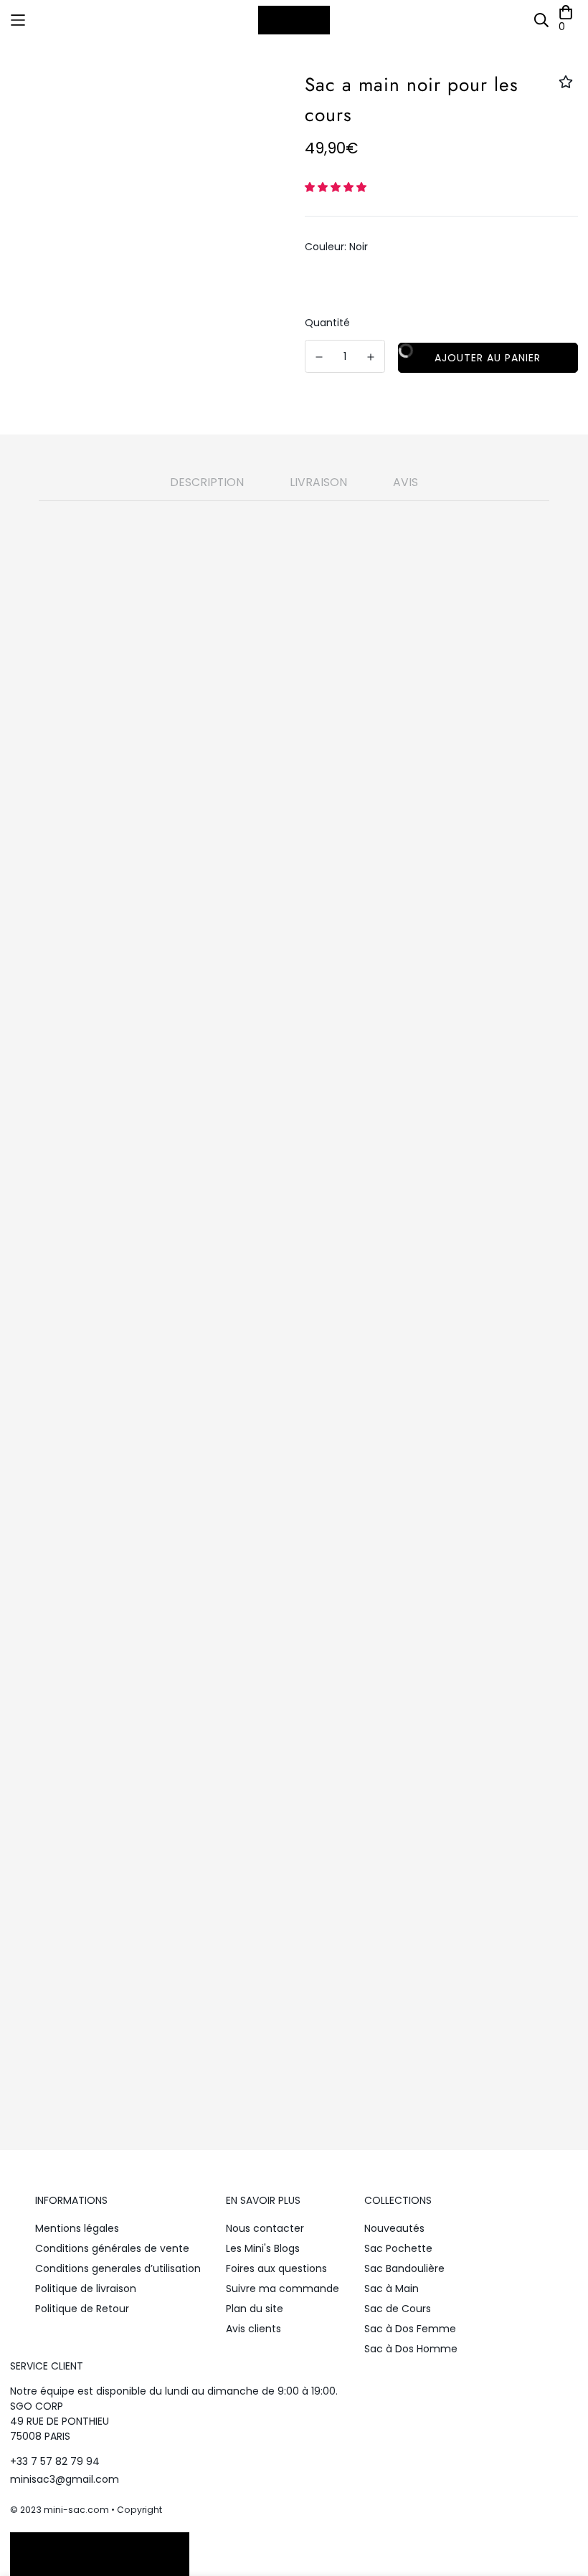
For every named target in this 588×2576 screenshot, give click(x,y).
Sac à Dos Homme (411, 2349)
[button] (337, 187)
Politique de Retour (82, 2309)
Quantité (327, 323)
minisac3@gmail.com (65, 2479)
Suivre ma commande (283, 2289)
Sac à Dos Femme (410, 2329)
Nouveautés (394, 2228)
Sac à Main (392, 2289)
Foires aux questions (276, 2268)
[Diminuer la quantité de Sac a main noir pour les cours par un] (319, 357)
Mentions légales (77, 2228)
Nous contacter (265, 2228)
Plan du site (255, 2309)
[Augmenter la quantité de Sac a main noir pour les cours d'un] (371, 357)
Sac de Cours (398, 2309)
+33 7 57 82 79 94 (55, 2461)
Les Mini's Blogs (263, 2248)
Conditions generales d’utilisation (118, 2268)
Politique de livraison (86, 2289)
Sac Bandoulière (404, 2268)
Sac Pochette (398, 2248)
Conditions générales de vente (112, 2248)
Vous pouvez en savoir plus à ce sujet (244, 1981)
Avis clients (253, 2329)
